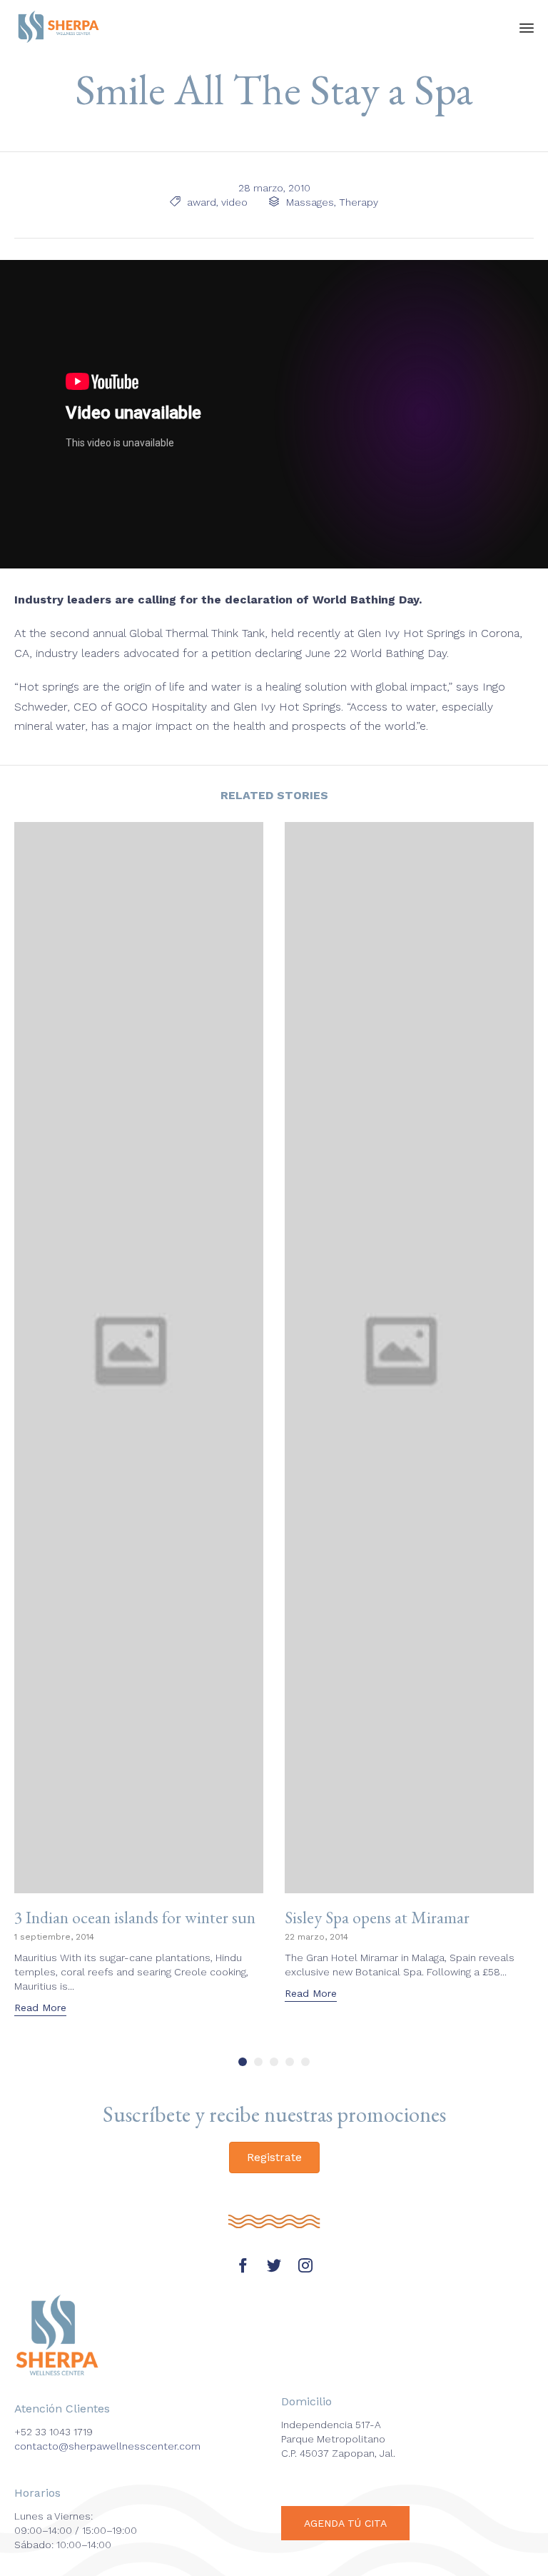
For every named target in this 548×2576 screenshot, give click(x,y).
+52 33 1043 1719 (54, 2432)
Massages (310, 202)
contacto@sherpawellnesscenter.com (107, 2446)
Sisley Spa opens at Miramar (377, 1917)
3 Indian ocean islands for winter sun (135, 1917)
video (234, 202)
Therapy (359, 202)
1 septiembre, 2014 (54, 1937)
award (202, 202)
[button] (40, 2009)
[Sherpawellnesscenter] (59, 27)
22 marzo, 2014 (316, 1937)
